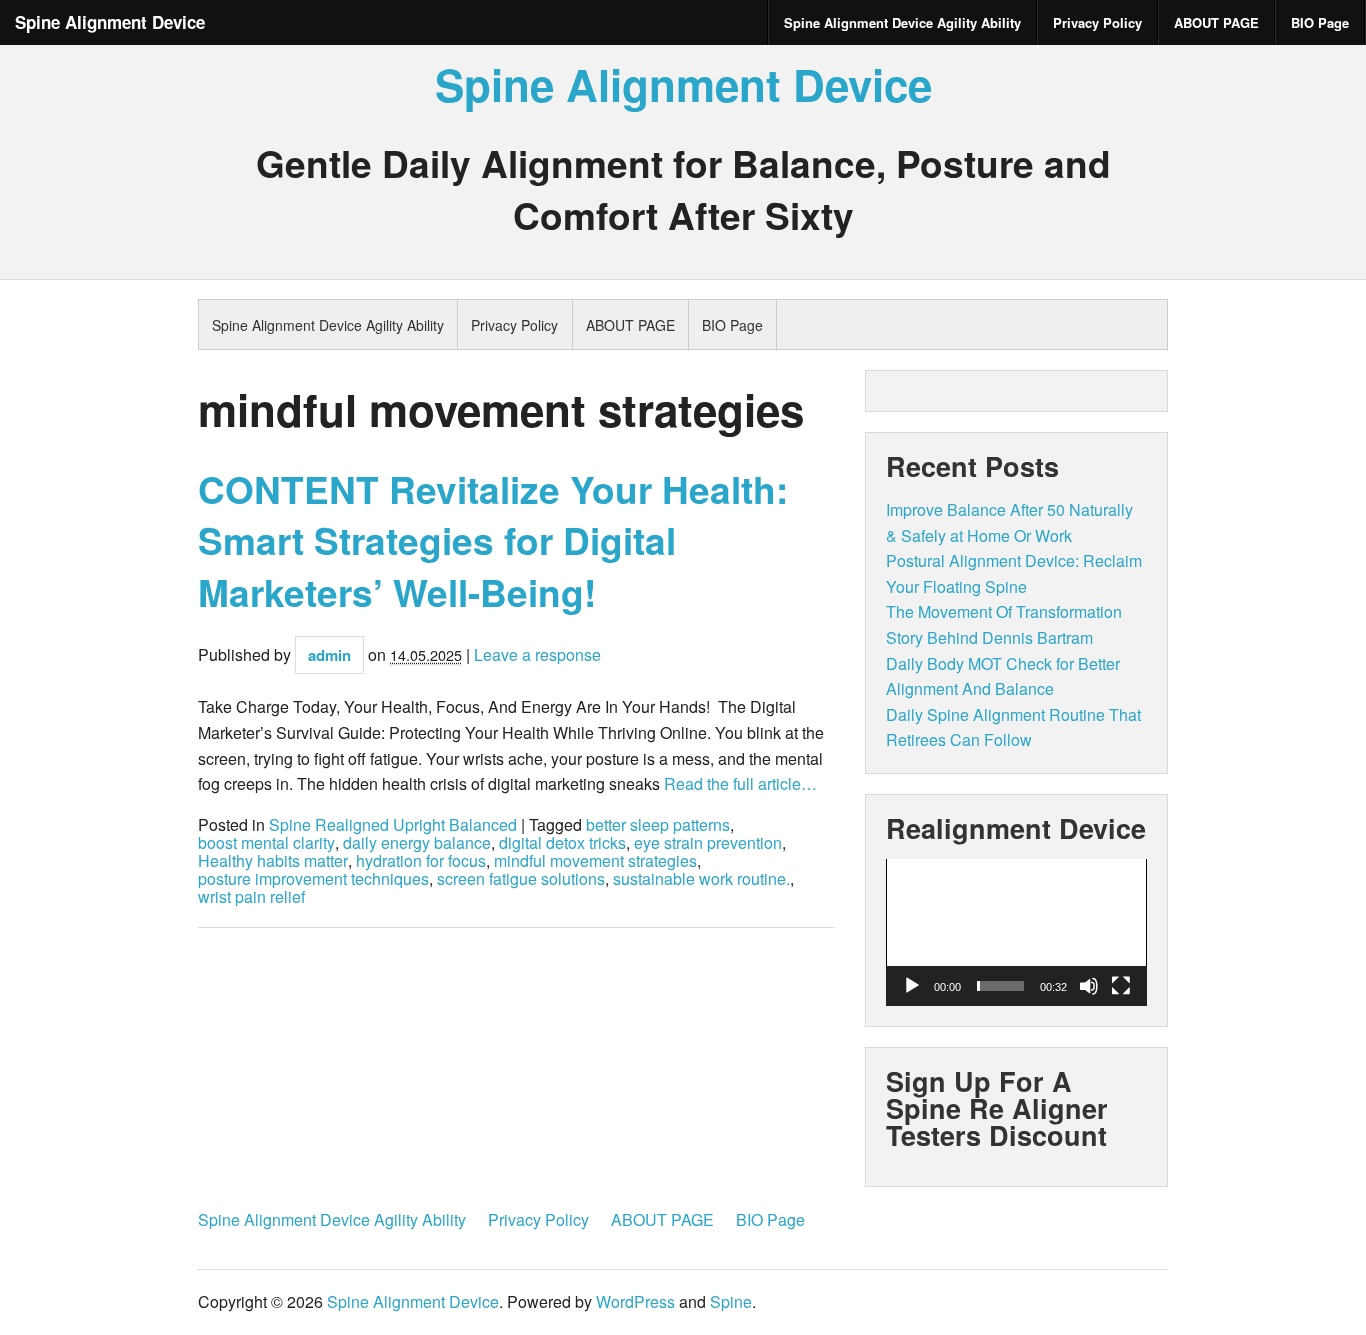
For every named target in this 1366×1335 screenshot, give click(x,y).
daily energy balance (417, 843)
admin (329, 655)
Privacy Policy (1097, 22)
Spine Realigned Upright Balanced (393, 825)
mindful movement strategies (595, 861)
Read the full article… (738, 783)
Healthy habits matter (273, 861)
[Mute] (1089, 986)
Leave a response (537, 654)
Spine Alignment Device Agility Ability (902, 22)
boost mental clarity (266, 843)
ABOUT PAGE (1216, 22)
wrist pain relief (251, 897)
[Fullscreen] (1121, 986)
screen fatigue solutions (521, 879)
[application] (1016, 932)
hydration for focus (421, 861)
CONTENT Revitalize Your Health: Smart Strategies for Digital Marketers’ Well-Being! (493, 540)
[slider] (1000, 986)
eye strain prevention (708, 843)
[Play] (912, 986)
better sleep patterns (658, 825)
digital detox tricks (562, 843)
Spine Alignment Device (110, 22)
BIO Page (1320, 22)
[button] (1016, 932)
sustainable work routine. (701, 879)
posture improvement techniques (313, 879)
